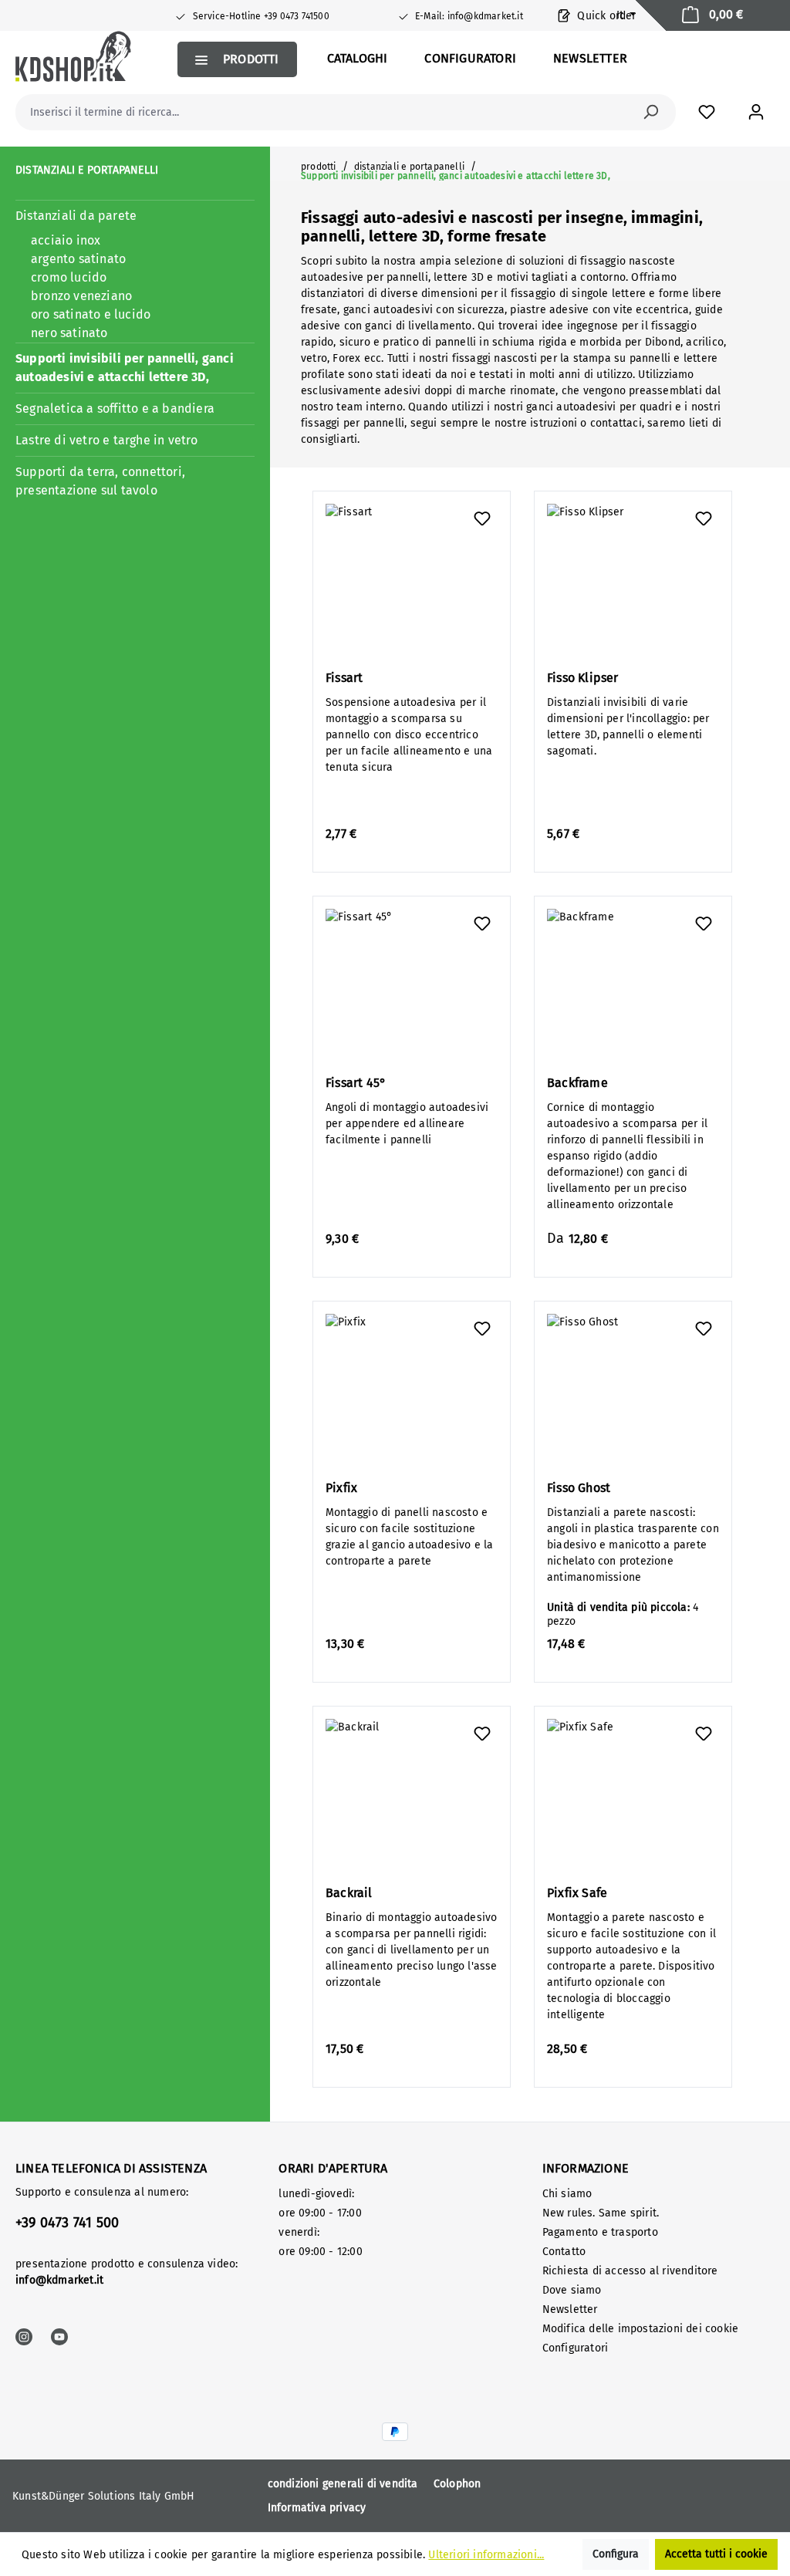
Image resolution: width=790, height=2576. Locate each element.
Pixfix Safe (577, 1893)
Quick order (605, 16)
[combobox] (328, 112)
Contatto (564, 2252)
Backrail (349, 1893)
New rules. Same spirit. (601, 2213)
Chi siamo (567, 2194)
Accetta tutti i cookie (716, 2554)
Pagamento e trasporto (600, 2232)
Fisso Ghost (579, 1488)
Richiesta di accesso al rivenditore (630, 2271)
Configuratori (576, 2348)
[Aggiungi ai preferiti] (482, 519)
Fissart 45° (356, 1083)
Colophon (457, 2484)
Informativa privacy (317, 2508)
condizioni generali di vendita (343, 2484)
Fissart (344, 678)
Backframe (577, 1083)
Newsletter (570, 2309)
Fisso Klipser (583, 678)
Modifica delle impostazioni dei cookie (641, 2329)
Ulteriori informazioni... (486, 2555)
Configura (616, 2554)
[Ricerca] (650, 112)
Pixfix (341, 1488)
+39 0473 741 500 (67, 2223)
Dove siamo (572, 2290)
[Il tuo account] (756, 112)
